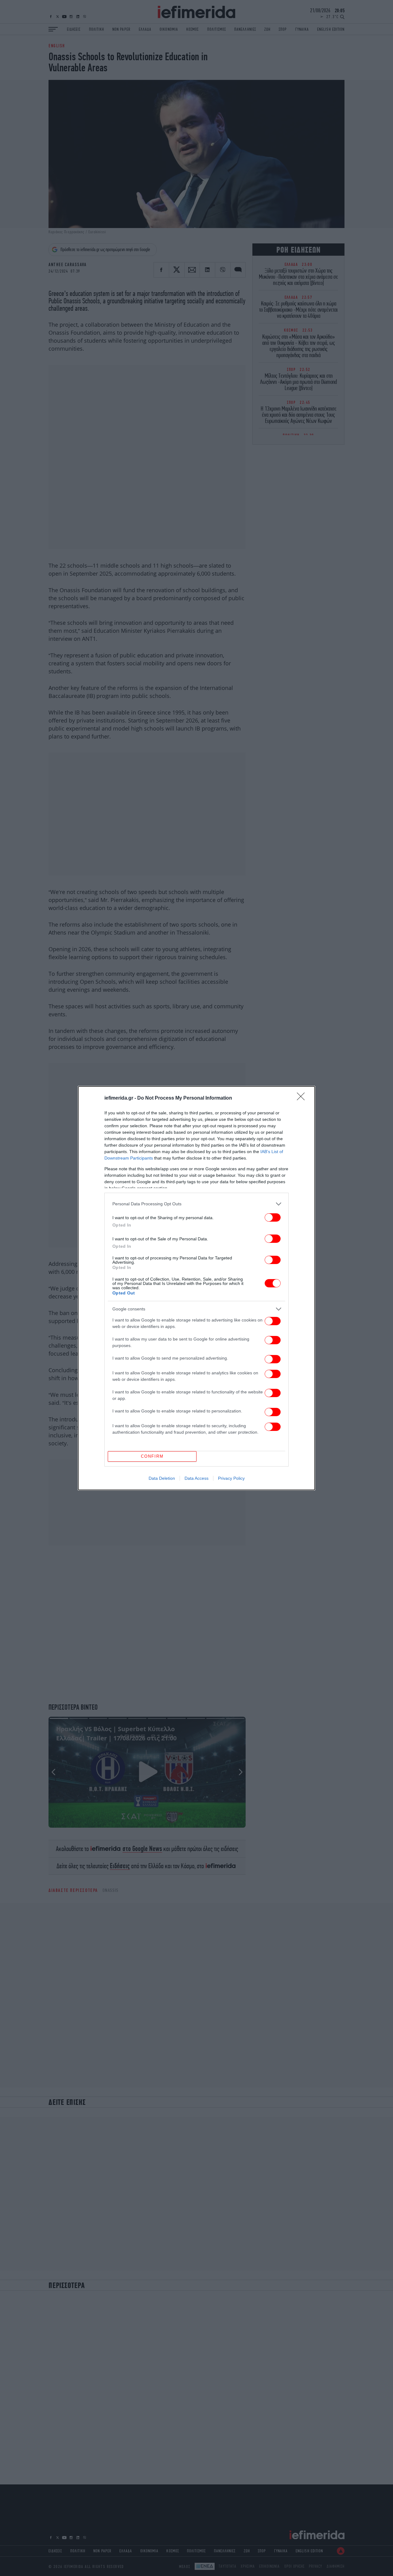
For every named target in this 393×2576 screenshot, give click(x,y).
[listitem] (196, 1204)
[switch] (273, 1217)
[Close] (303, 1098)
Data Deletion (162, 1478)
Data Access (196, 1478)
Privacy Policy (231, 1478)
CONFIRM (152, 1456)
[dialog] (196, 1288)
